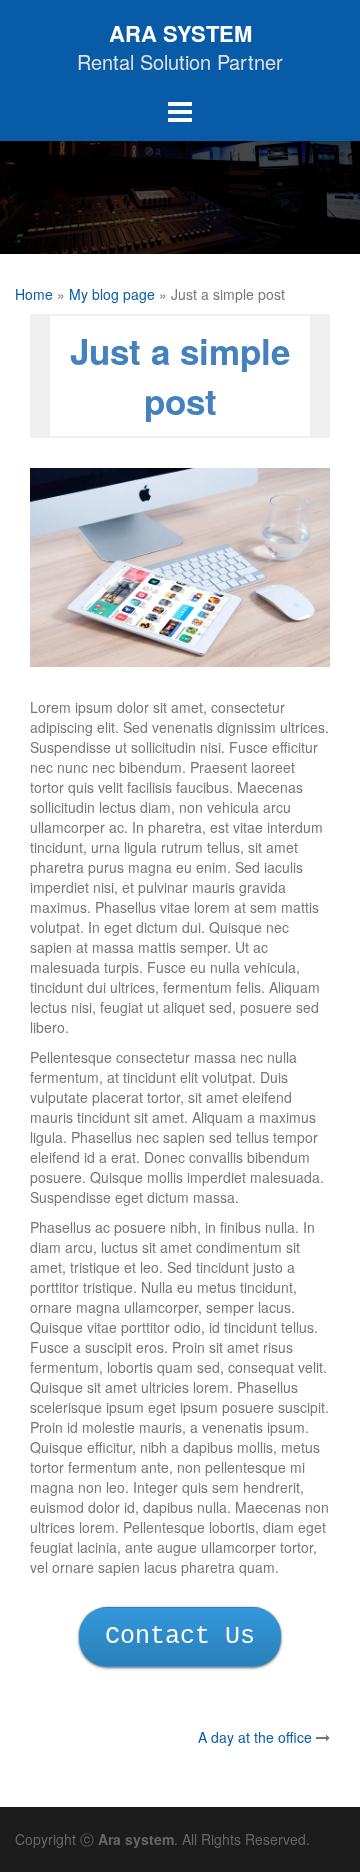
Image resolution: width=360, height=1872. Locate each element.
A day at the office (255, 1737)
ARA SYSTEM (180, 33)
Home (34, 294)
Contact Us (180, 1636)
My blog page (112, 294)
